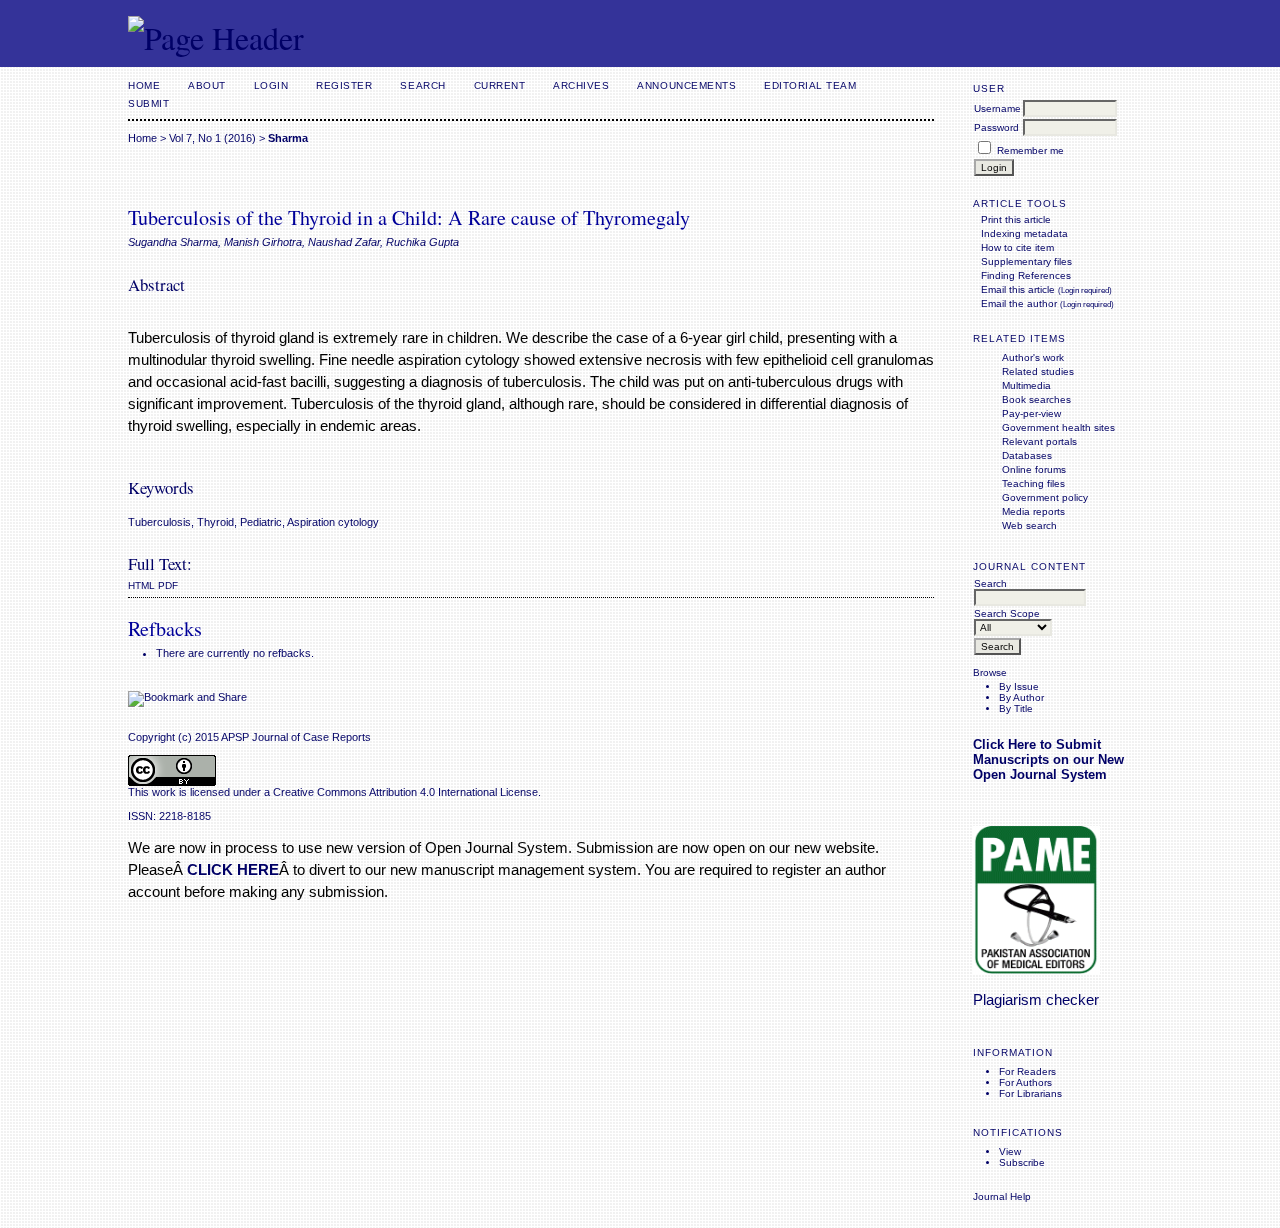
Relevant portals (1039, 441)
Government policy (1045, 497)
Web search (1029, 525)
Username (997, 108)
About (207, 85)
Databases (1027, 455)
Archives (581, 85)
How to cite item (1017, 247)
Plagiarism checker (1036, 999)
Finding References (1026, 275)
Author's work (1033, 357)
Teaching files (1033, 483)
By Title (1016, 708)
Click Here (1004, 744)
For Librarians (1030, 1093)
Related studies (1038, 371)
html (141, 585)
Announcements (686, 85)
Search (422, 85)
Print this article (1016, 219)
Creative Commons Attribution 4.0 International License (405, 792)
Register (344, 85)
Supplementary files (1026, 261)
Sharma (288, 138)
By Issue (1019, 686)
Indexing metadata (1024, 233)
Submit (148, 103)
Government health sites (1058, 427)
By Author (1021, 697)
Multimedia (1026, 385)
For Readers (1027, 1071)
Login (271, 85)
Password (996, 127)
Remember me (1030, 150)
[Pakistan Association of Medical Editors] (1036, 970)
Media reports (1033, 511)
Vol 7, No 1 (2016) (212, 138)
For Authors (1025, 1082)
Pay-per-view (1031, 413)
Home (144, 85)
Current (500, 85)
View (1010, 1151)
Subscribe (1022, 1162)
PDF (168, 585)
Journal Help (1002, 1196)
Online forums (1034, 469)
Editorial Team (810, 85)
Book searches (1036, 399)
